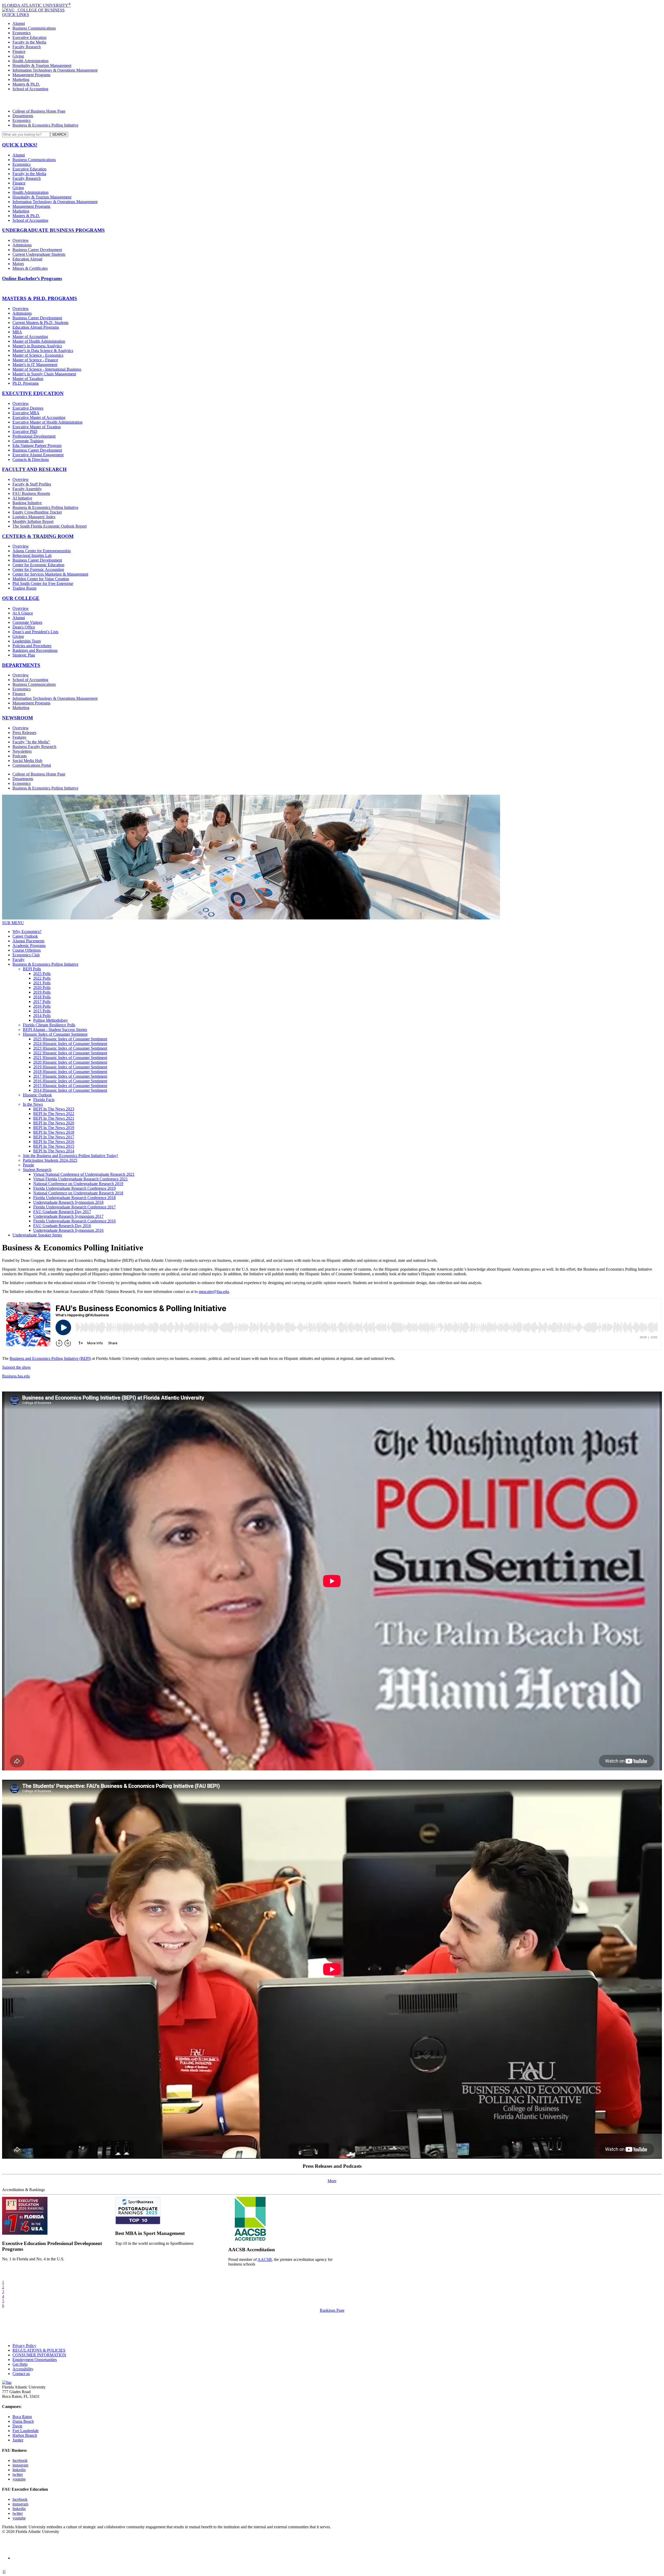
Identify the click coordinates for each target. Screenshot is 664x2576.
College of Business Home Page (39, 111)
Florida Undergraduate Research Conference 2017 (74, 1207)
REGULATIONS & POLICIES (39, 2350)
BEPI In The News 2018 (54, 1132)
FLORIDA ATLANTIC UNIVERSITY (36, 5)
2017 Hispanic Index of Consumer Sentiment (70, 1076)
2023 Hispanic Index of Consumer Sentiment (70, 1048)
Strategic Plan (24, 655)
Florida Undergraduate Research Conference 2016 (74, 1221)
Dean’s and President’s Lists (35, 632)
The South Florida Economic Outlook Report (50, 526)
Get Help (20, 2364)
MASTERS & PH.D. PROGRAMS (40, 298)
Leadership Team (27, 641)
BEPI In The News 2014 (54, 1151)
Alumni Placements (28, 941)
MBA (17, 332)
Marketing (21, 79)
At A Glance (23, 613)
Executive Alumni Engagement (38, 455)
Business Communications (34, 28)
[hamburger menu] (332, 100)
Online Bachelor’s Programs (32, 278)
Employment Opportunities (35, 2360)
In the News (33, 1104)
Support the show (16, 1367)
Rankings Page (332, 2310)
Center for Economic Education (38, 565)
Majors (18, 264)
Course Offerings (27, 950)
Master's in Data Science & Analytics (43, 351)
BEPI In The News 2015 (54, 1146)
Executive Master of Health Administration (47, 422)
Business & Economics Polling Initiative (45, 125)
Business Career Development (37, 250)
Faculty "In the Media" (31, 742)
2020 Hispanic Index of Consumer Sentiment (70, 1062)
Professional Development (34, 436)
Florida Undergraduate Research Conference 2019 (74, 1188)
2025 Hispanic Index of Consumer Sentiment (70, 1039)
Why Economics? (27, 932)
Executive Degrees (28, 408)
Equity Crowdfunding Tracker (37, 512)
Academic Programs (29, 946)
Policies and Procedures (32, 646)
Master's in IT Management (35, 365)
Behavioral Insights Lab (32, 555)
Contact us (21, 2374)
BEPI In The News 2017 (54, 1137)
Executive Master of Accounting (39, 417)
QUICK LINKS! (20, 145)
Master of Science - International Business (47, 369)
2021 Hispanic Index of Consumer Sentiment (70, 1058)
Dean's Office (24, 627)
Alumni (19, 23)
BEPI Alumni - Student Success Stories (55, 1030)
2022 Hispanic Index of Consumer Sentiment (70, 1053)
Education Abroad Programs (36, 327)
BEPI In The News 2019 (54, 1128)
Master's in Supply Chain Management (44, 374)
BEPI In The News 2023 (54, 1109)
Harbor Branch (25, 2435)
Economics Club (26, 955)
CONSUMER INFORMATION (39, 2355)
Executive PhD (25, 431)
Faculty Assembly (27, 489)
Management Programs (31, 75)
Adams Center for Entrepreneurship (42, 551)
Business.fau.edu (16, 1376)
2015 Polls (42, 1011)
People (28, 1165)
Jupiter (18, 2440)
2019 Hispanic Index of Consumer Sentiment (70, 1067)
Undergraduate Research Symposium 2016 (68, 1230)
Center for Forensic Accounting (38, 569)
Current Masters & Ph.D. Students (40, 323)
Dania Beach (23, 2421)
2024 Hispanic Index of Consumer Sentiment (70, 1044)
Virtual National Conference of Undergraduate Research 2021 (84, 1174)
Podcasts (20, 756)
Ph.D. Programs (26, 383)
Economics (22, 33)
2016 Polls (42, 1006)
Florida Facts (44, 1100)
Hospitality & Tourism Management (42, 65)
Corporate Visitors (27, 622)
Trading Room (24, 588)
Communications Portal (32, 765)
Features (19, 737)
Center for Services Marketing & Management (50, 574)
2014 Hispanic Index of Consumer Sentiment (70, 1090)
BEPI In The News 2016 (54, 1142)
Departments (23, 116)
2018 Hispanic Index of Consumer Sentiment (70, 1072)
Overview (21, 240)
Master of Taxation (28, 379)
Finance (19, 51)
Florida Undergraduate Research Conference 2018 (74, 1198)
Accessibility (23, 2369)
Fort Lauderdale (26, 2431)
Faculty (19, 960)
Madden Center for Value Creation (41, 579)
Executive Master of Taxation (37, 427)
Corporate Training (28, 441)
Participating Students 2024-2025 (50, 1160)
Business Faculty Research (34, 747)
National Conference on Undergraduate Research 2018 (78, 1193)
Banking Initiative (27, 503)
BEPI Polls (32, 969)
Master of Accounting (30, 337)
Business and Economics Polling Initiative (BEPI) (50, 1358)
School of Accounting (30, 89)
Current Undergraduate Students (39, 254)
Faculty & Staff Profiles (32, 484)
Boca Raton (22, 2417)
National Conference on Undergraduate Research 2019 (78, 1184)
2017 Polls (42, 1002)
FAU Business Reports (31, 493)
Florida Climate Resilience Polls (49, 1025)
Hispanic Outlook (37, 1095)
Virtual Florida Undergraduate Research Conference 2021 (81, 1179)
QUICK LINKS (16, 15)
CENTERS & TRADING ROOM (38, 536)
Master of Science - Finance (35, 360)
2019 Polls (42, 992)
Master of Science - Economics (38, 355)
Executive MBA (26, 413)
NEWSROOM (18, 718)
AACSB (265, 2259)
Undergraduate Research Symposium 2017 (68, 1216)
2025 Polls (42, 974)
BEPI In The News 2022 (54, 1114)
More (332, 2181)
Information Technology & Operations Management (55, 70)
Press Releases (24, 733)
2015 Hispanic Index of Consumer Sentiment (70, 1086)
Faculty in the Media (29, 42)
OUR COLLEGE (21, 598)
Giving (18, 56)
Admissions (22, 245)
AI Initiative (22, 498)
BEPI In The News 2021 (54, 1118)
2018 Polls (42, 997)
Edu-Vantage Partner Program (37, 445)
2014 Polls (42, 1016)
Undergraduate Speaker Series (37, 1235)
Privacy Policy (24, 2346)
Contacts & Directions (31, 459)
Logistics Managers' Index (34, 517)
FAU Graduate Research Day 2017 (62, 1212)
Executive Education (29, 37)
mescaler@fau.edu (214, 1292)
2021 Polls (42, 983)
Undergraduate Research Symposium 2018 (68, 1202)
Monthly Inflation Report (33, 521)
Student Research (37, 1170)
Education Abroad (27, 259)
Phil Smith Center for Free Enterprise (43, 583)
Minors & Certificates (30, 268)
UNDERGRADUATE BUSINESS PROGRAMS (53, 230)
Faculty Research (27, 47)
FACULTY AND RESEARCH (34, 469)
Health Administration (30, 61)
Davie (17, 2426)
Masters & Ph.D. (26, 84)
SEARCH (59, 134)
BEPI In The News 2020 (54, 1123)
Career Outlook (25, 936)
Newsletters (22, 751)
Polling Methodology (51, 1020)
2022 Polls (42, 978)
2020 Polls (42, 988)
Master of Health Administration (39, 341)
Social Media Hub (27, 761)
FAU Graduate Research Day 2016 (62, 1226)
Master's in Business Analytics (37, 346)
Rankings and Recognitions (35, 650)
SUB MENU (13, 923)
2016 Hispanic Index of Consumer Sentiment (70, 1081)
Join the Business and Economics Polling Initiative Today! (70, 1156)
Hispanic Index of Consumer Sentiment (55, 1034)
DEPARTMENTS (21, 665)
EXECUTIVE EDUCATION (33, 393)
